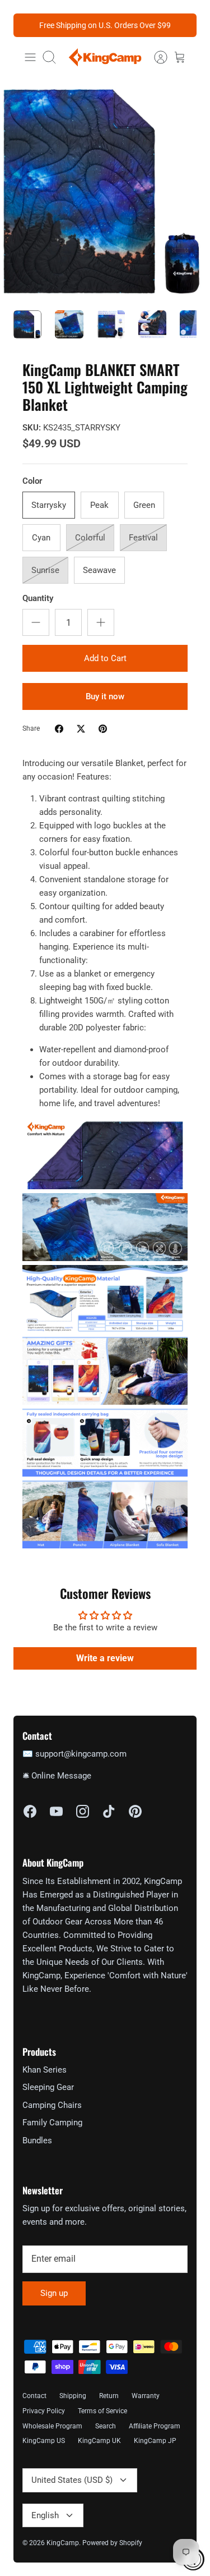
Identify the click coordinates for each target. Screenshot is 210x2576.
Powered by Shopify (112, 2543)
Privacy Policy (44, 2411)
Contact (34, 2396)
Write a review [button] (105, 1658)
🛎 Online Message (57, 1776)
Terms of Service (102, 2411)
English (45, 2515)
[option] (105, 192)
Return (109, 2396)
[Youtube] (56, 1811)
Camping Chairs (52, 2105)
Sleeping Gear (48, 2087)
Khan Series (45, 2070)
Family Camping (52, 2123)
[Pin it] (103, 729)
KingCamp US (44, 2441)
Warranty (146, 2396)
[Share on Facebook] (59, 729)
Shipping (73, 2396)
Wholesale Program (52, 2426)
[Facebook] (30, 1811)
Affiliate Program (155, 2426)
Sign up (54, 2293)
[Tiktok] (109, 1811)
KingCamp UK (99, 2441)
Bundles (37, 2140)
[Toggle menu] (30, 57)
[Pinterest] (135, 1811)
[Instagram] (83, 1811)
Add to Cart (105, 658)
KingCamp (63, 2543)
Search (106, 2426)
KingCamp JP (155, 2441)
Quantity (38, 598)
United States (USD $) (72, 2480)
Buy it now (105, 696)
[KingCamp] (105, 57)
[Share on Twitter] (81, 729)
